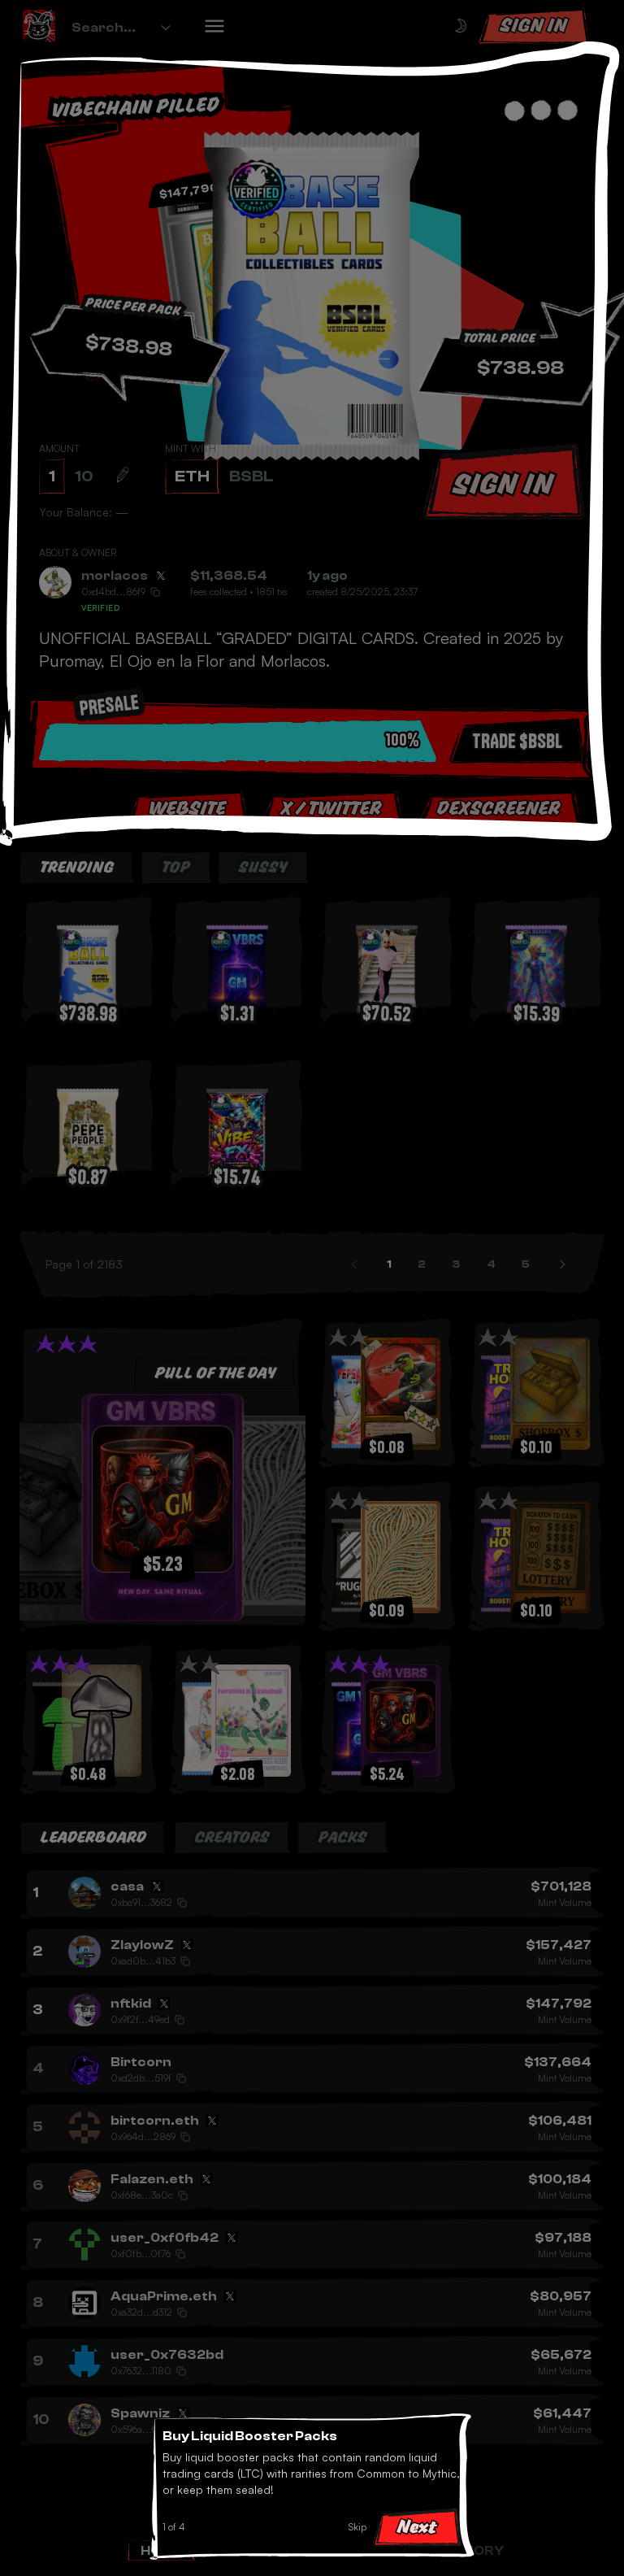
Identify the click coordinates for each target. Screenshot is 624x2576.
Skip (357, 2527)
